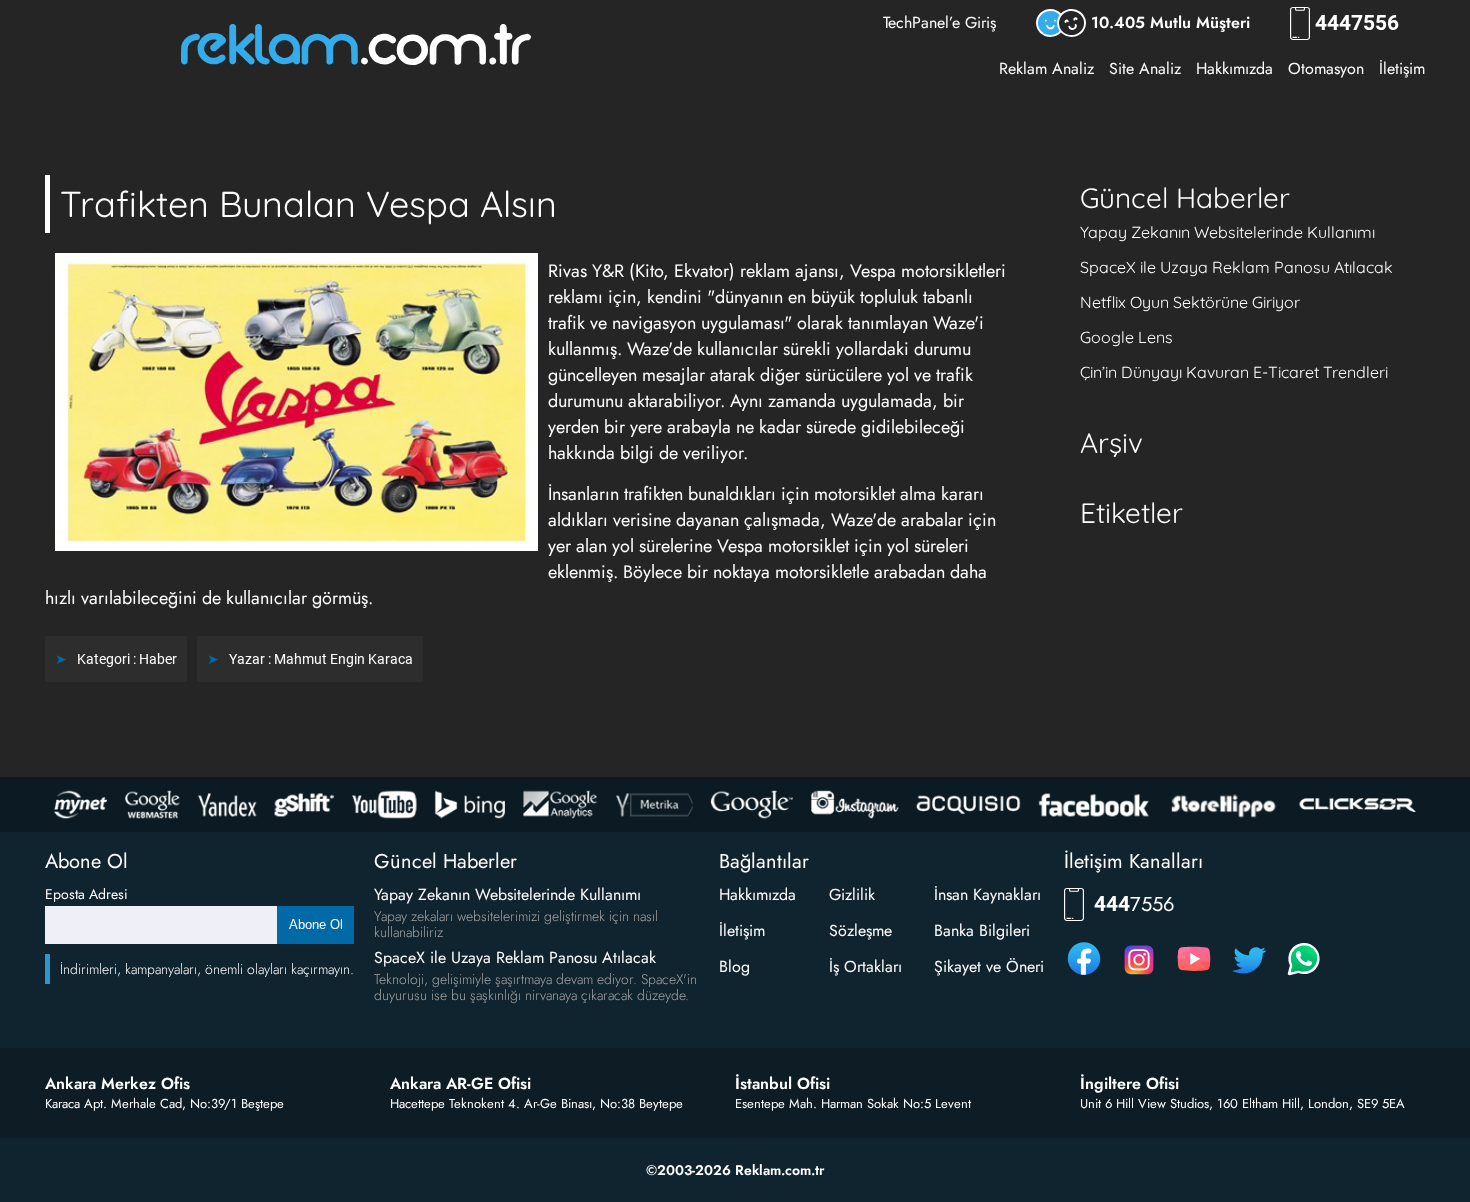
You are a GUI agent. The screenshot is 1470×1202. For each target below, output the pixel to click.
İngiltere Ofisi (1129, 1084)
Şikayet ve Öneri (989, 966)
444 (1357, 23)
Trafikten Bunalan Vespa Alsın (308, 203)
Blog (734, 966)
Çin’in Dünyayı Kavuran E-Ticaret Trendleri (1234, 372)
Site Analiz (1145, 68)
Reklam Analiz (1046, 68)
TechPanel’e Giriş (939, 22)
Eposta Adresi (86, 894)
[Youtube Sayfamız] (1194, 974)
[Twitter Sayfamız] (1249, 974)
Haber (158, 659)
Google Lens (1126, 337)
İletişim (1402, 68)
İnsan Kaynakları (987, 894)
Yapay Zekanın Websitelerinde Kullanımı (1227, 232)
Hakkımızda (1234, 68)
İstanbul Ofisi (782, 1084)
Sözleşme (860, 930)
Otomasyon (1326, 68)
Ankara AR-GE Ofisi (460, 1084)
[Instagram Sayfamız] (1139, 974)
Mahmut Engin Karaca (343, 659)
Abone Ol (316, 924)
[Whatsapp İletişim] (1304, 974)
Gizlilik (852, 894)
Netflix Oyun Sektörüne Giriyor (1190, 302)
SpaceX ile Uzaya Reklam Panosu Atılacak (1236, 267)
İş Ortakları (865, 966)
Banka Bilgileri (982, 930)
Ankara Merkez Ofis (117, 1084)
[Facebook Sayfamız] (1084, 974)
